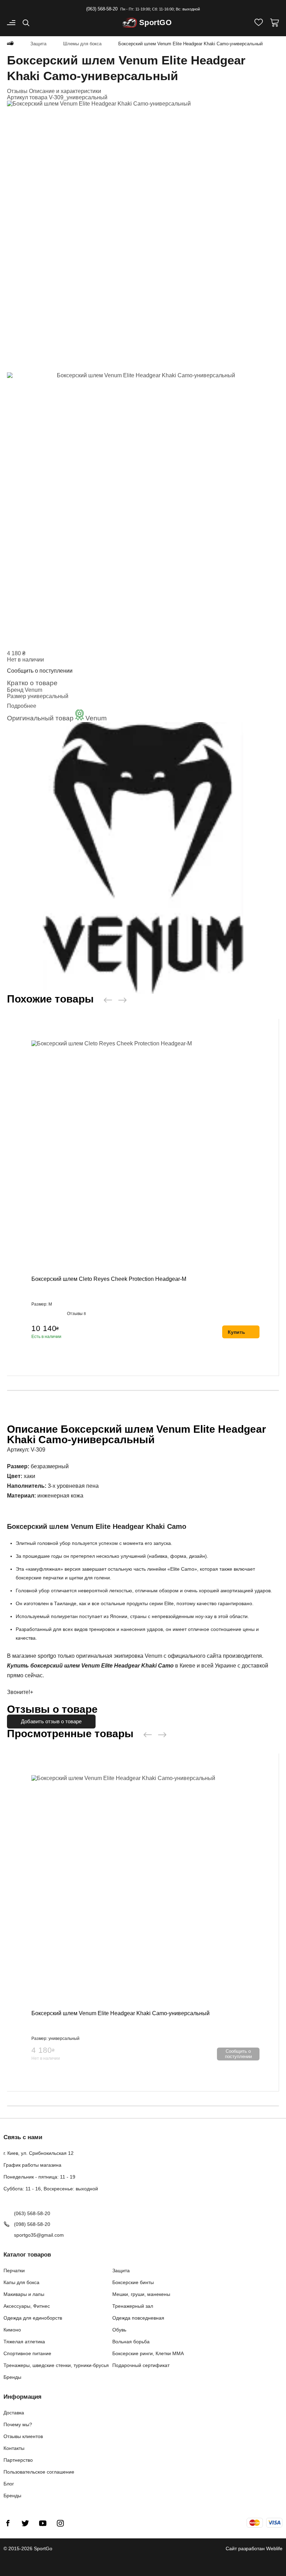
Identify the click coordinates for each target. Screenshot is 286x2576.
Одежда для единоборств (33, 2318)
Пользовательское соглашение (39, 2472)
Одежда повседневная (138, 2318)
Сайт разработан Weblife (254, 2548)
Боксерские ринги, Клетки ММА (148, 2353)
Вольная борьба (131, 2342)
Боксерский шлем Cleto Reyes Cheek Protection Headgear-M (109, 1279)
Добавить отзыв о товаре (51, 1721)
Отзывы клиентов (23, 2436)
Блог (9, 2484)
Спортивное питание (27, 2353)
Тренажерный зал (133, 2306)
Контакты (14, 2448)
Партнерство (18, 2460)
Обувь (119, 2330)
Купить (236, 1332)
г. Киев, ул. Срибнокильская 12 (39, 2153)
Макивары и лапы (24, 2294)
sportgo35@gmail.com (39, 2235)
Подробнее (22, 706)
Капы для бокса (21, 2282)
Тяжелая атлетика (24, 2342)
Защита (121, 2271)
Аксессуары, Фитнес (27, 2306)
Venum (33, 690)
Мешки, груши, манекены (141, 2294)
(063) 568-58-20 (102, 9)
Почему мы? (18, 2424)
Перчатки (14, 2271)
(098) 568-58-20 (32, 2224)
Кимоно (12, 2330)
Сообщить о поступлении (40, 671)
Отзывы (18, 91)
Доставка (14, 2413)
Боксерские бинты (133, 2282)
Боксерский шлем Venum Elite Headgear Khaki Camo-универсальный (121, 2013)
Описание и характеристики (65, 91)
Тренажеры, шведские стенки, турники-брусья (56, 2365)
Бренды (12, 2377)
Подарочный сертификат (141, 2365)
